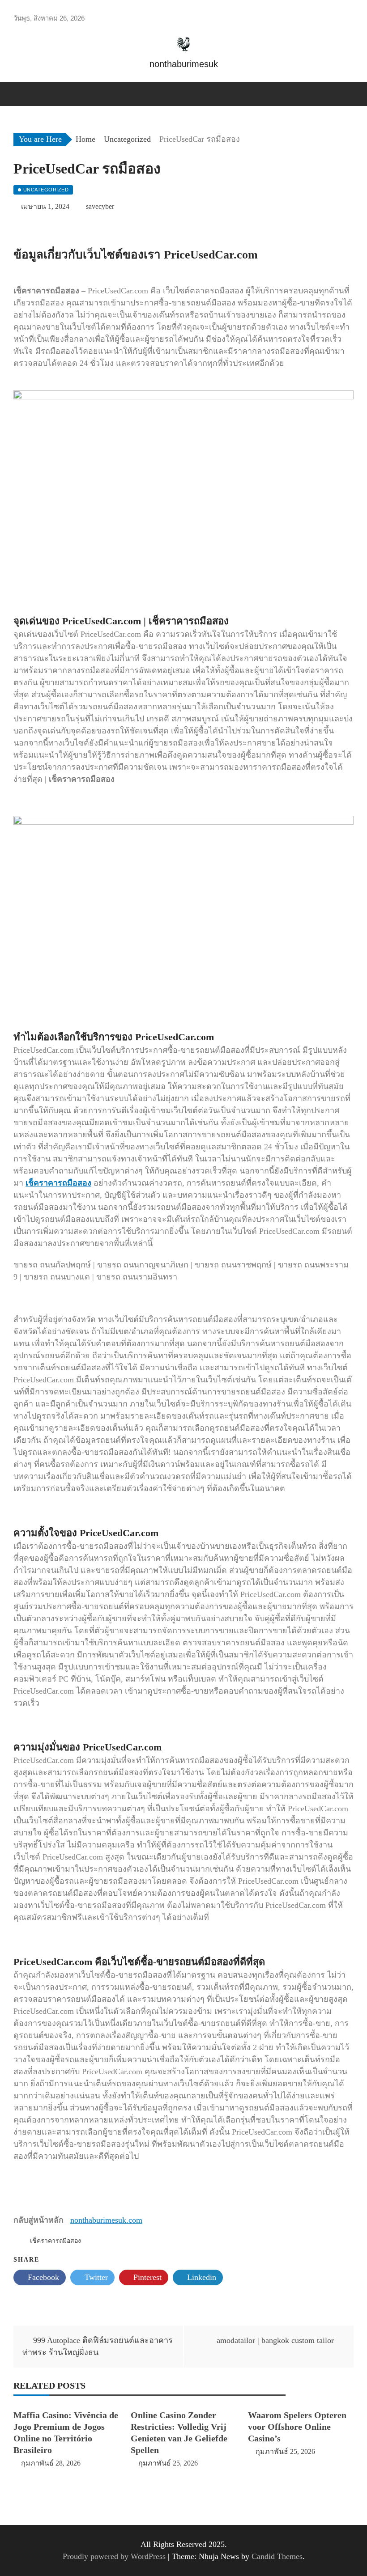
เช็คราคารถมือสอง (58, 1183)
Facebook (42, 2277)
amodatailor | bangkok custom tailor (275, 2340)
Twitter (95, 2277)
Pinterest (146, 2277)
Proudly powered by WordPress (115, 2556)
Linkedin (201, 2277)
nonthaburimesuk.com (106, 2220)
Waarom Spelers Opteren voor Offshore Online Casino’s (297, 2427)
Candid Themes (277, 2556)
